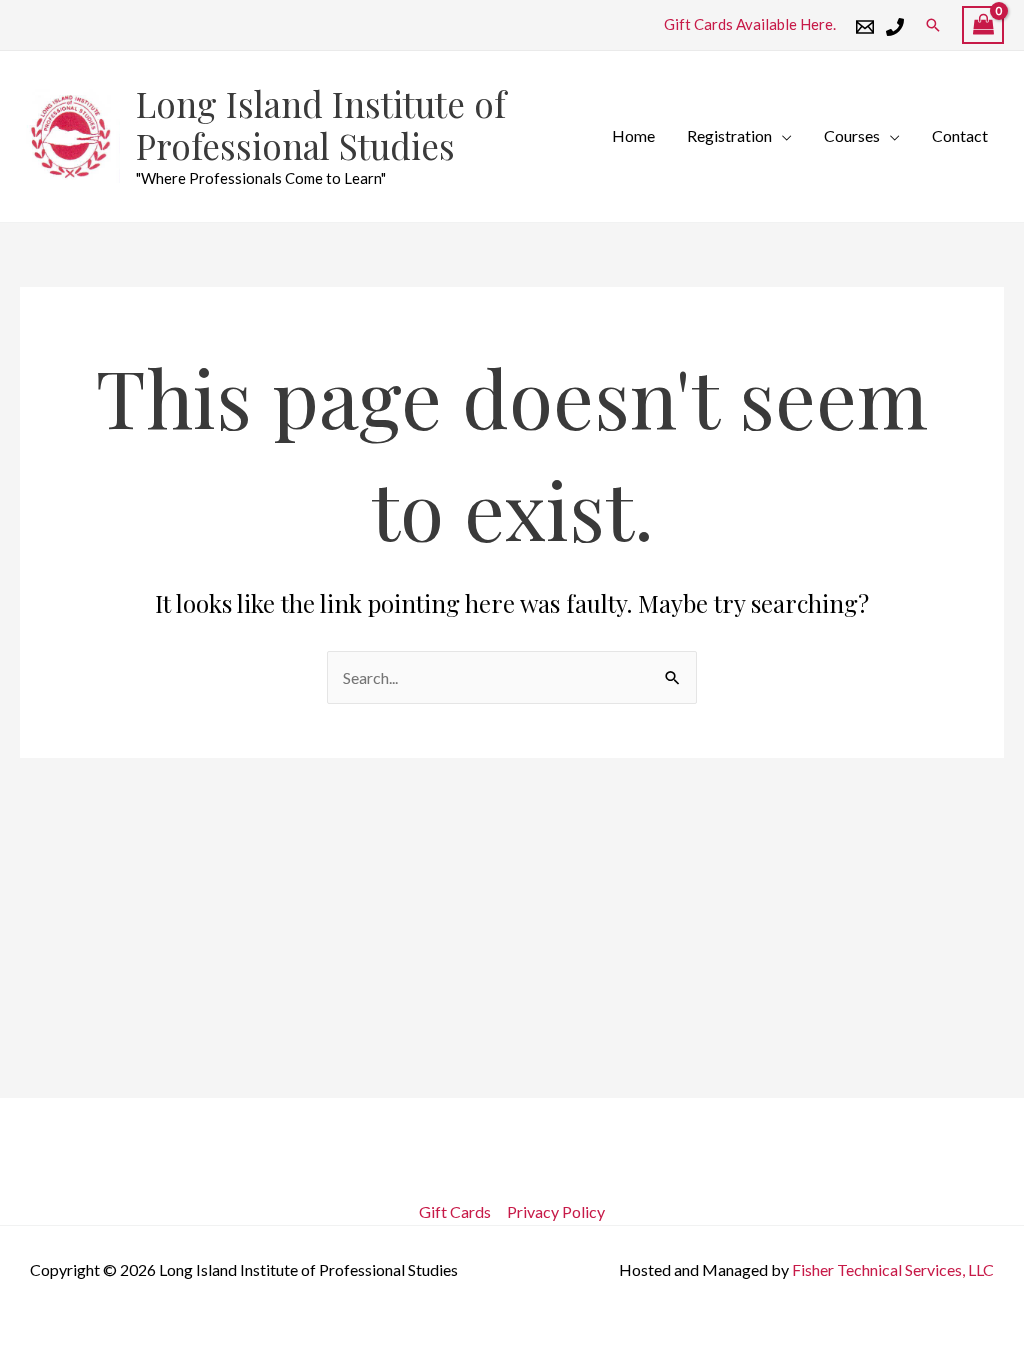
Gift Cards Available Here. (750, 24)
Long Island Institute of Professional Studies (321, 124)
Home (633, 135)
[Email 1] (865, 27)
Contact (960, 135)
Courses (852, 135)
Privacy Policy (556, 1211)
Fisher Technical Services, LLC (893, 1269)
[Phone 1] (895, 27)
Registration (729, 135)
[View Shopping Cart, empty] (983, 25)
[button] (933, 25)
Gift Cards (455, 1211)
